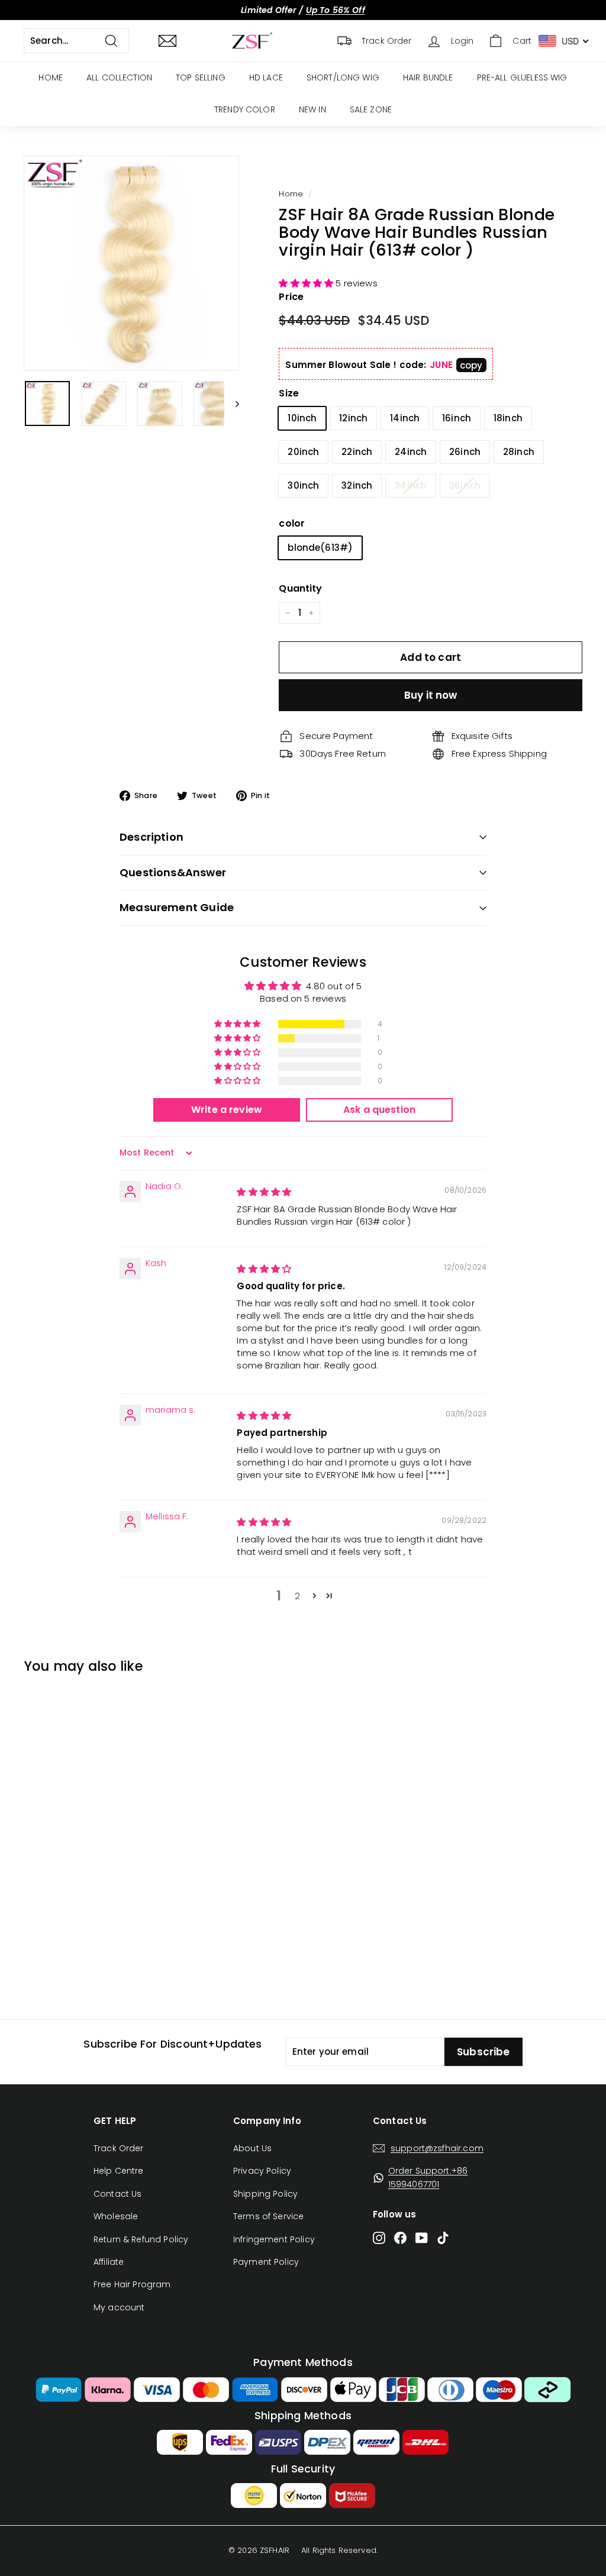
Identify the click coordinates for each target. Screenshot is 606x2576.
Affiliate (109, 2262)
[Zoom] (131, 263)
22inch (357, 452)
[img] (264, 1192)
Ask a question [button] (379, 1110)
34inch (411, 485)
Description (151, 837)
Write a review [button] (227, 1110)
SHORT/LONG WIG (343, 78)
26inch (465, 452)
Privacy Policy (262, 2171)
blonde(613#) (320, 548)
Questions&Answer (173, 872)
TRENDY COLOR (245, 109)
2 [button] (297, 1596)
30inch (303, 485)
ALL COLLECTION (119, 78)
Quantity (300, 588)
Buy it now (431, 695)
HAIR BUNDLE (428, 78)
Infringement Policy (274, 2239)
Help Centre (119, 2171)
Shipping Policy (265, 2194)
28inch (519, 452)
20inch (303, 452)
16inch (457, 418)
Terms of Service (268, 2216)
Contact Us (118, 2194)
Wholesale (116, 2216)
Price (291, 297)
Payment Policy (266, 2262)
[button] (307, 283)
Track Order (119, 2148)
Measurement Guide (177, 907)
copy (471, 365)
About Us (252, 2148)
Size (289, 393)
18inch (508, 418)
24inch (411, 452)
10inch (302, 418)
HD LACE (266, 78)
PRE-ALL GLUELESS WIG (522, 78)
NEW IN (312, 109)
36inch (465, 485)
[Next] (232, 403)
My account (119, 2307)
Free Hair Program (132, 2284)
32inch (357, 485)
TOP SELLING (201, 78)
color (292, 523)
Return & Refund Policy (141, 2239)
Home (291, 194)
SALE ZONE (371, 109)
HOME (51, 78)
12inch (353, 418)
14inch (405, 418)
